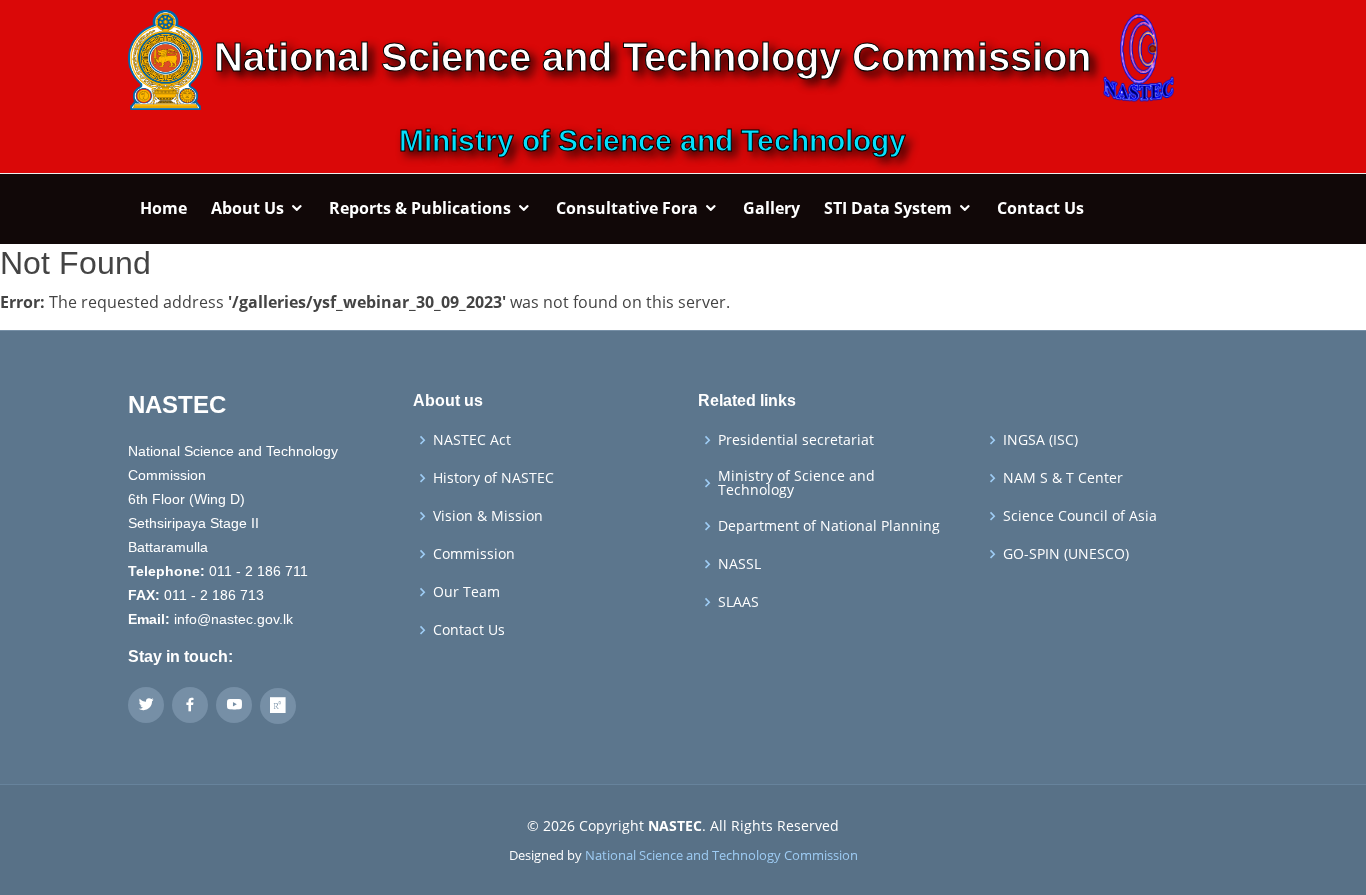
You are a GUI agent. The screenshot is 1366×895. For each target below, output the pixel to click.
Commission (474, 554)
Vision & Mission (488, 516)
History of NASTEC (493, 478)
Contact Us (469, 630)
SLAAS (738, 602)
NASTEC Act (472, 440)
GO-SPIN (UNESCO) (1066, 554)
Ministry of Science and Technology (796, 483)
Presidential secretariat (796, 440)
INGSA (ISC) (1040, 440)
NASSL (739, 564)
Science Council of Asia (1080, 516)
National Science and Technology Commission (721, 855)
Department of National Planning (829, 526)
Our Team (466, 592)
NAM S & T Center (1063, 478)
